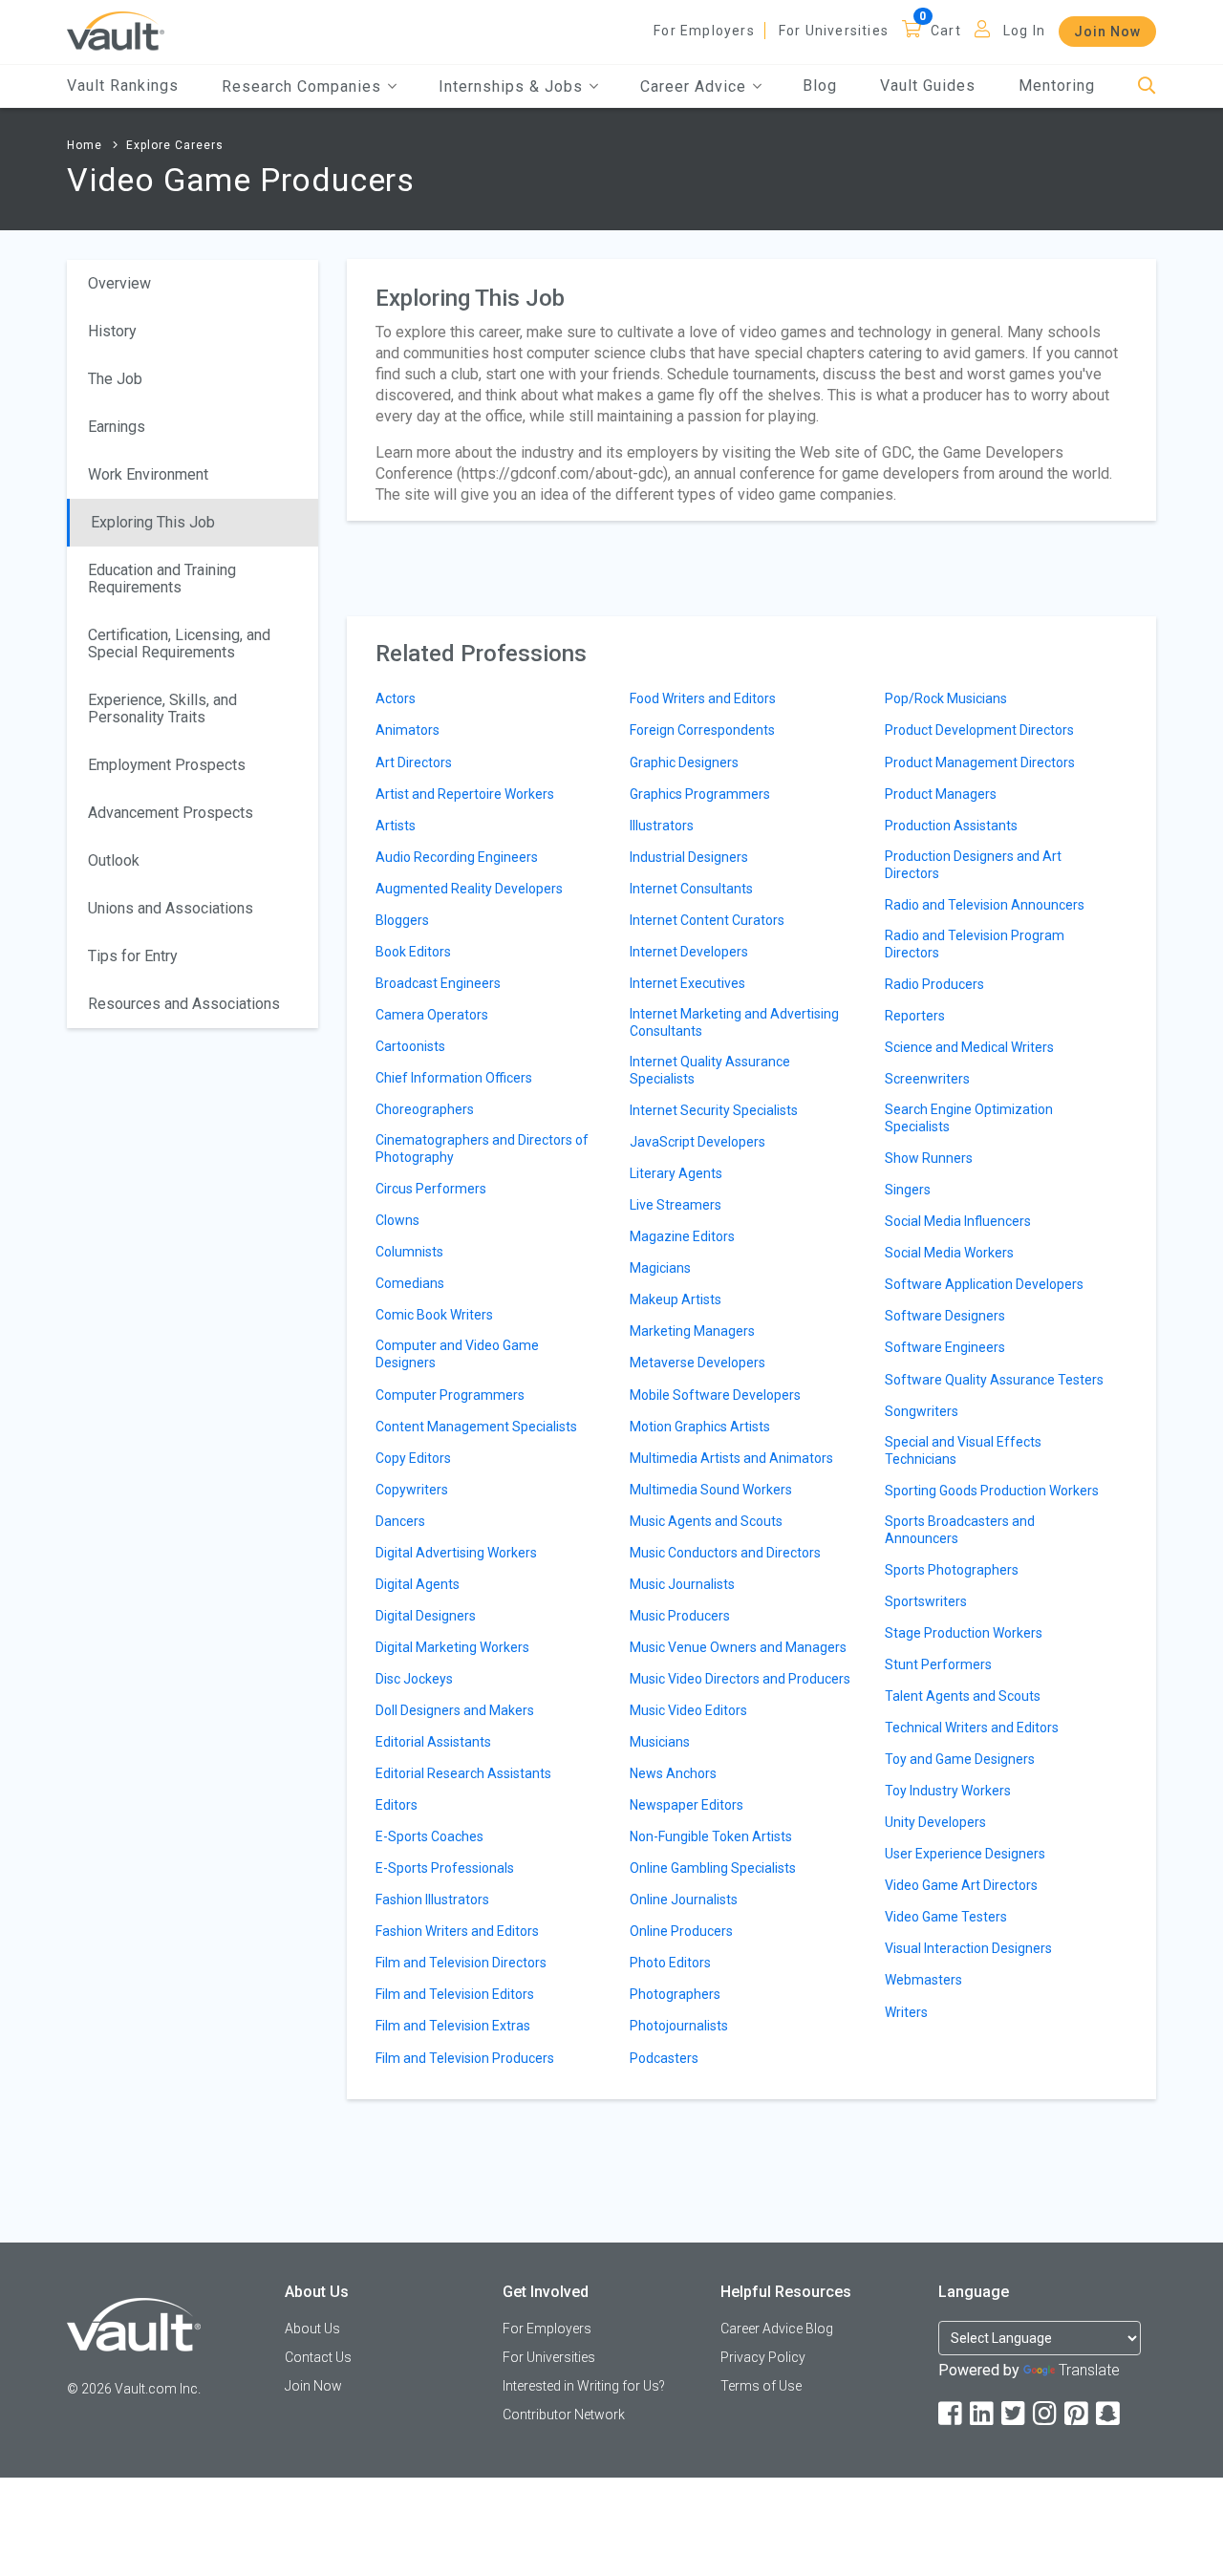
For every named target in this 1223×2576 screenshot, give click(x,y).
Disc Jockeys (414, 1679)
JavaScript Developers (697, 1142)
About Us (312, 2329)
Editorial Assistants (433, 1742)
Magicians (660, 1268)
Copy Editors (413, 1458)
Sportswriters (926, 1601)
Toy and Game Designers (960, 1759)
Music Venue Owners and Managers (738, 1647)
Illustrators (662, 826)
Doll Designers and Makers (455, 1710)
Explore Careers (175, 145)
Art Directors (414, 762)
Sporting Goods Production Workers (992, 1491)
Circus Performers (431, 1189)
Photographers (675, 1994)
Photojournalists (679, 2026)
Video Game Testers (946, 1917)
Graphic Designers (684, 762)
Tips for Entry (133, 956)
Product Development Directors (979, 730)
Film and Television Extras (453, 2026)
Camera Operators (432, 1015)
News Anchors (673, 1773)
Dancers (400, 1521)
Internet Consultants (691, 889)
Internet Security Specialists (714, 1110)
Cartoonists (410, 1046)
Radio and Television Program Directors (975, 944)
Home (85, 145)
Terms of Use (761, 2386)
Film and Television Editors (455, 1994)
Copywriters (412, 1490)
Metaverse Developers (697, 1363)
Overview (119, 283)
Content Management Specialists (476, 1427)
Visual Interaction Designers (968, 1948)
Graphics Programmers (700, 794)
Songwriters (922, 1411)
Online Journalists (684, 1900)
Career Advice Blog (777, 2329)
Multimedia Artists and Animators (731, 1458)
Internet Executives (687, 983)
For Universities (834, 31)
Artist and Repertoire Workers (465, 794)
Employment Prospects (167, 765)
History (112, 331)
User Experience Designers (965, 1854)
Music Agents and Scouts (706, 1521)
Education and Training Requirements (162, 579)
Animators (408, 730)
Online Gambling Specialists (713, 1868)
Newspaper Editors (687, 1805)
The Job (115, 379)
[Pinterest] (1078, 2414)
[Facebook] (952, 2414)
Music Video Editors (688, 1710)
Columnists (409, 1252)
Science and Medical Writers (969, 1047)
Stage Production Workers (964, 1633)
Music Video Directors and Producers (740, 1679)
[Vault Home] (116, 30)
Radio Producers (934, 984)
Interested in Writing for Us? (584, 2386)
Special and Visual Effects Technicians (963, 1450)
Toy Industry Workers (948, 1791)
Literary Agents (676, 1173)
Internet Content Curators (707, 920)
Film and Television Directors (461, 1963)
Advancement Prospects (171, 813)
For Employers (704, 31)
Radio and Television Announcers (985, 905)
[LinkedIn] (983, 2414)
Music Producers (680, 1616)
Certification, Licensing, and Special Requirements (179, 644)
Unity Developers (935, 1822)
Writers (906, 2012)
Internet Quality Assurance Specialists (710, 1070)
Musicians (660, 1742)
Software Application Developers (984, 1284)
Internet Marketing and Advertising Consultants (734, 1022)
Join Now (1107, 32)
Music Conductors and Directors (725, 1553)
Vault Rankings (123, 86)
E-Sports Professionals (445, 1868)
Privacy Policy (763, 2357)
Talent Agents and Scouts (963, 1696)
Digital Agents (418, 1584)
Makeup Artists (676, 1299)
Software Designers (945, 1316)
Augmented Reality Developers (469, 889)
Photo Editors (670, 1963)
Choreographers (425, 1109)
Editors (397, 1805)
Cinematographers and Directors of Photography (482, 1148)
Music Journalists (682, 1584)
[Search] (1147, 86)
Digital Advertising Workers (456, 1553)
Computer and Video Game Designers (457, 1354)
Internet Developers (689, 952)
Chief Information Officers (454, 1078)
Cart (946, 31)
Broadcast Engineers (438, 983)
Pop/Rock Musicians (946, 698)
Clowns (397, 1220)
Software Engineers (945, 1347)
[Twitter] (1015, 2414)
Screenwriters (927, 1079)
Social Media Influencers (958, 1221)
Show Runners (929, 1158)
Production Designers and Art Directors (973, 865)
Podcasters (664, 2058)
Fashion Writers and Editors (457, 1931)
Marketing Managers (692, 1331)
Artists (396, 826)
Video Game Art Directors (961, 1885)
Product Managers (941, 794)
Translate (1089, 2370)
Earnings (117, 427)
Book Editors (413, 952)
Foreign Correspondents (702, 730)
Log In (1024, 31)
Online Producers (681, 1931)
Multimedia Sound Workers (711, 1490)
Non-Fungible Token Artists (711, 1836)
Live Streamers (676, 1205)
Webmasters (923, 1980)
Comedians (410, 1283)
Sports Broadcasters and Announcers (960, 1530)
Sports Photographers (952, 1570)
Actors (396, 698)
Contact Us (318, 2357)
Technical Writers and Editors (972, 1728)
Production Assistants (951, 826)
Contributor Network (564, 2415)
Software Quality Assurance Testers (994, 1380)
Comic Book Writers (434, 1315)
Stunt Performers (938, 1664)
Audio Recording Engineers (457, 857)
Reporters (915, 1016)
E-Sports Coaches (429, 1836)
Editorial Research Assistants (463, 1773)
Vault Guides (928, 86)
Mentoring (1057, 86)
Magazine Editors (682, 1236)
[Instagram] (1046, 2414)
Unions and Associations (171, 908)
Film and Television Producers (465, 2058)
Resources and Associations (184, 1004)
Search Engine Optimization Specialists (969, 1118)
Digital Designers (426, 1616)
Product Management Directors (980, 762)
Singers (908, 1190)
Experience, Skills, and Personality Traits (162, 708)
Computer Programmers (450, 1395)
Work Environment (148, 474)
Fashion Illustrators (432, 1900)
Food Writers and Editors (703, 698)
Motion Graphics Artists (700, 1427)
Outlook (114, 860)
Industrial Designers (689, 857)
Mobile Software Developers (715, 1395)
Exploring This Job (153, 522)
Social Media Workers (949, 1253)
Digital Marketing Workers (452, 1647)
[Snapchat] (1109, 2414)
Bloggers (402, 920)
